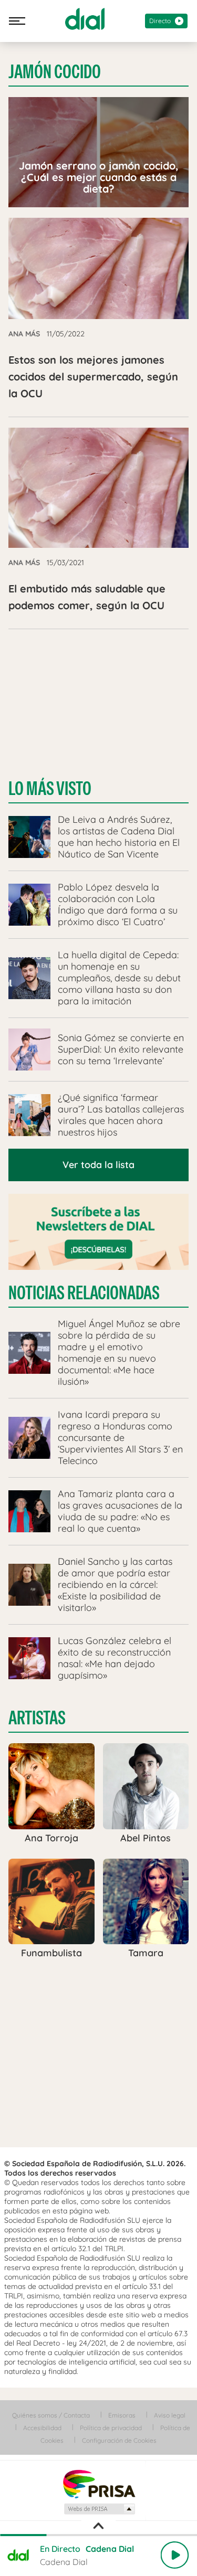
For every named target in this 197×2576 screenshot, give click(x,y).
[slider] (98, 2535)
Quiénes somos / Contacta (51, 2415)
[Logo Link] (85, 19)
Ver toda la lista (98, 1165)
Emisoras (122, 2415)
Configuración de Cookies (119, 2440)
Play (174, 2555)
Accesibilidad (42, 2428)
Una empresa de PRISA (99, 2483)
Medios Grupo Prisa (99, 2509)
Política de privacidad (111, 2428)
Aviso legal (170, 2415)
